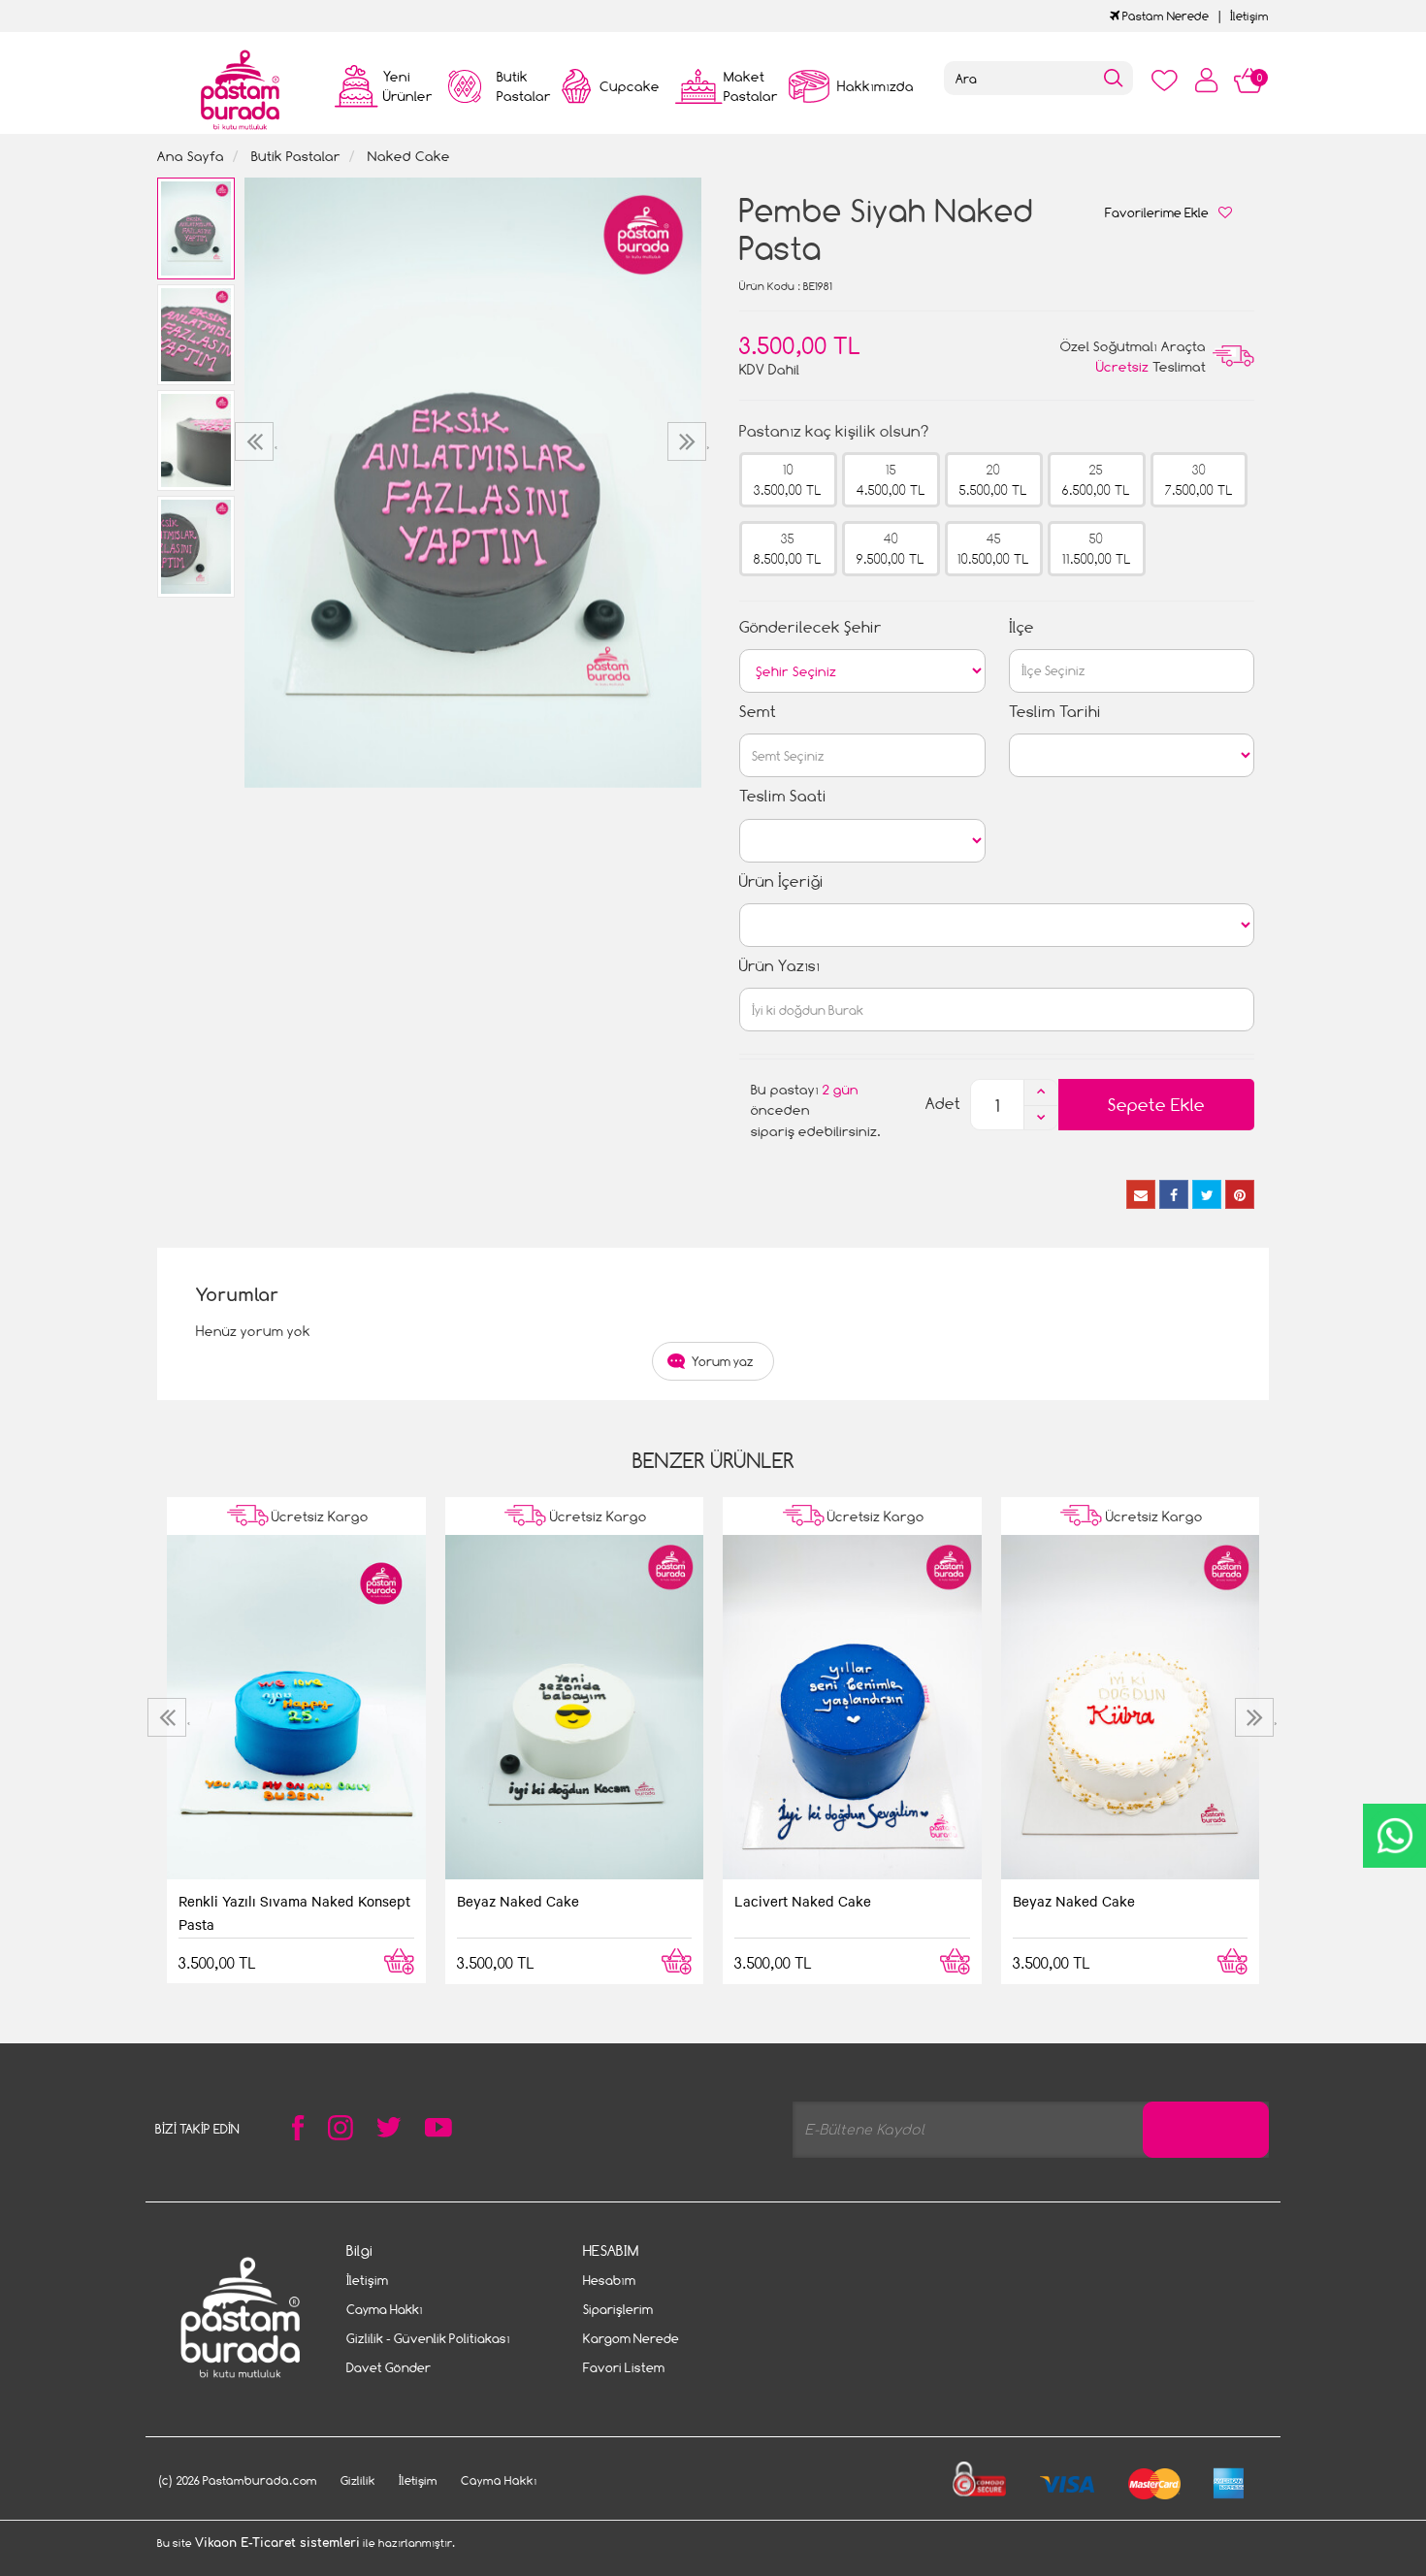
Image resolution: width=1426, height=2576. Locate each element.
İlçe (1021, 627)
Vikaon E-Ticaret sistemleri (277, 2543)
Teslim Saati (783, 796)
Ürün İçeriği (781, 881)
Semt (758, 712)
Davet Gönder (389, 2367)
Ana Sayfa (191, 156)
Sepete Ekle (1156, 1105)
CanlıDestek (1394, 1836)
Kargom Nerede (631, 2338)
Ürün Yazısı (779, 966)
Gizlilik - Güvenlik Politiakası (428, 2338)
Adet (943, 1104)
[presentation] (257, 441)
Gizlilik (358, 2480)
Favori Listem (624, 2367)
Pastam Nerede (1164, 16)
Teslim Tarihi (1055, 712)
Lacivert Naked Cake (803, 1901)
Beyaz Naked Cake (518, 1901)
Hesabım (609, 2280)
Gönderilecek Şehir (810, 627)
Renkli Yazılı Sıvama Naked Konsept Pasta (294, 1912)
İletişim (1249, 16)
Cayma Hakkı (385, 2309)
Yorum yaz (723, 1361)
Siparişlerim (618, 2309)
